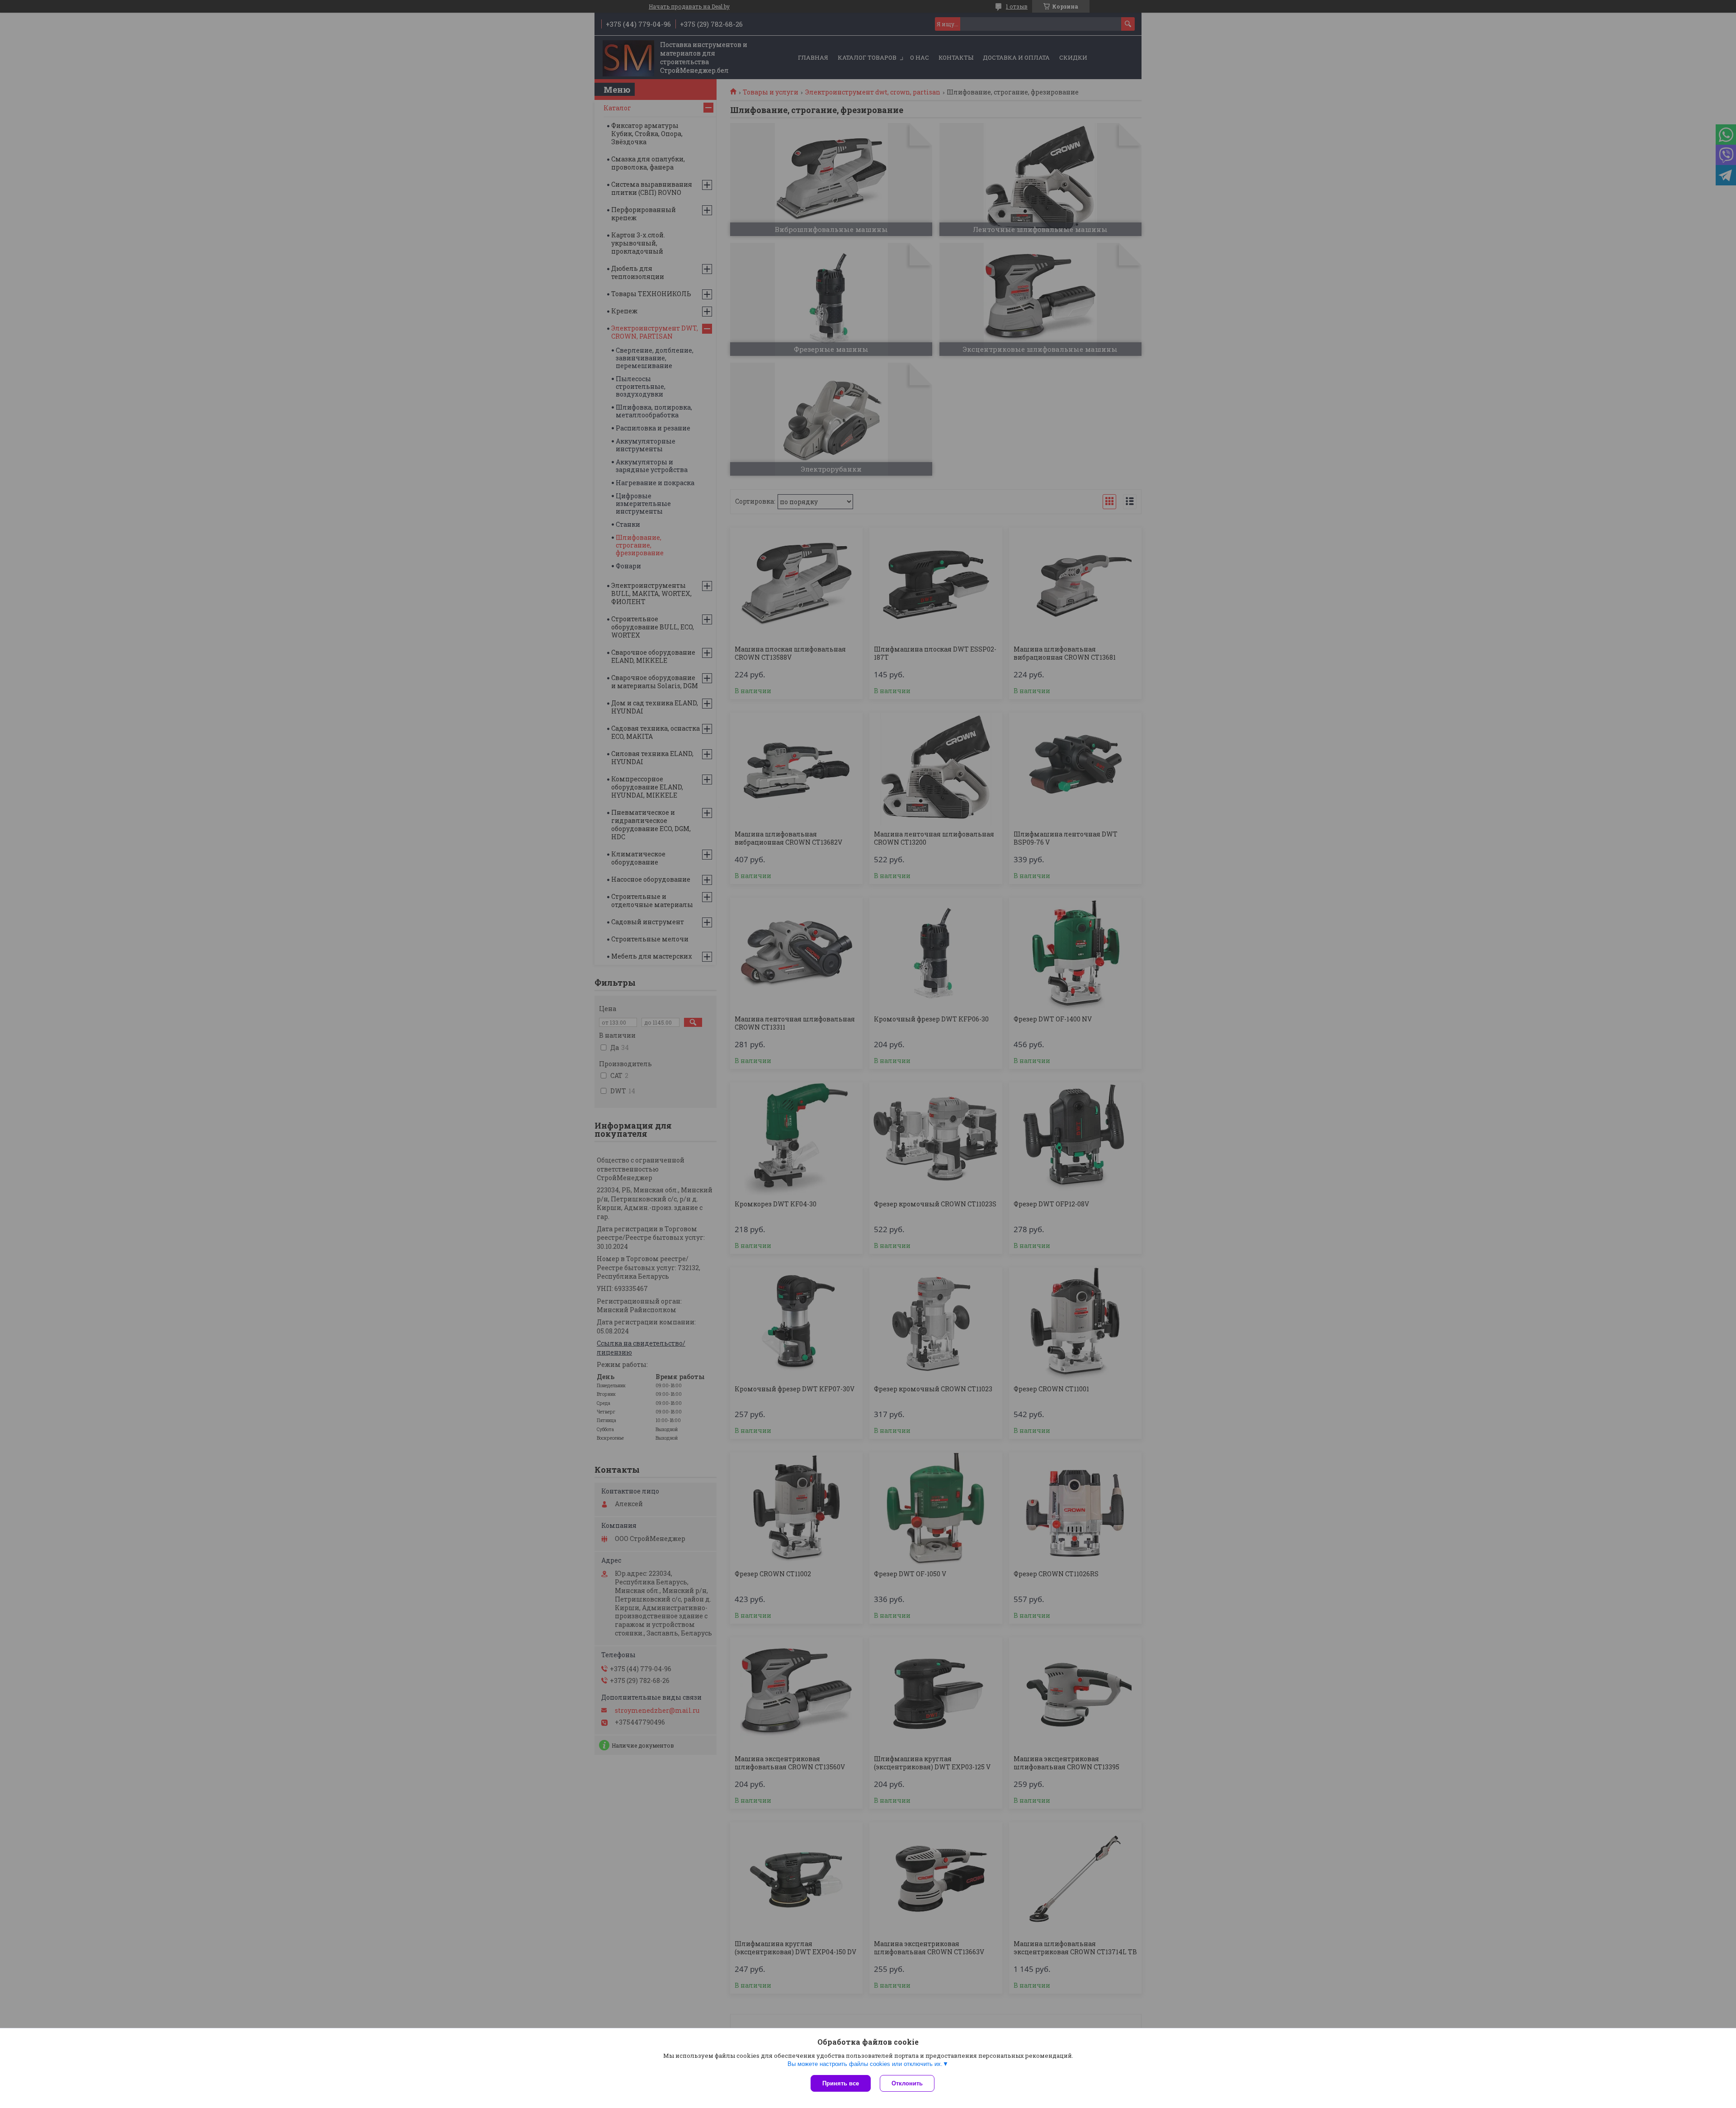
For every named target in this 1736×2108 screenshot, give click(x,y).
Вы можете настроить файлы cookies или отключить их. (865, 2064)
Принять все (841, 2083)
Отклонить (907, 2083)
